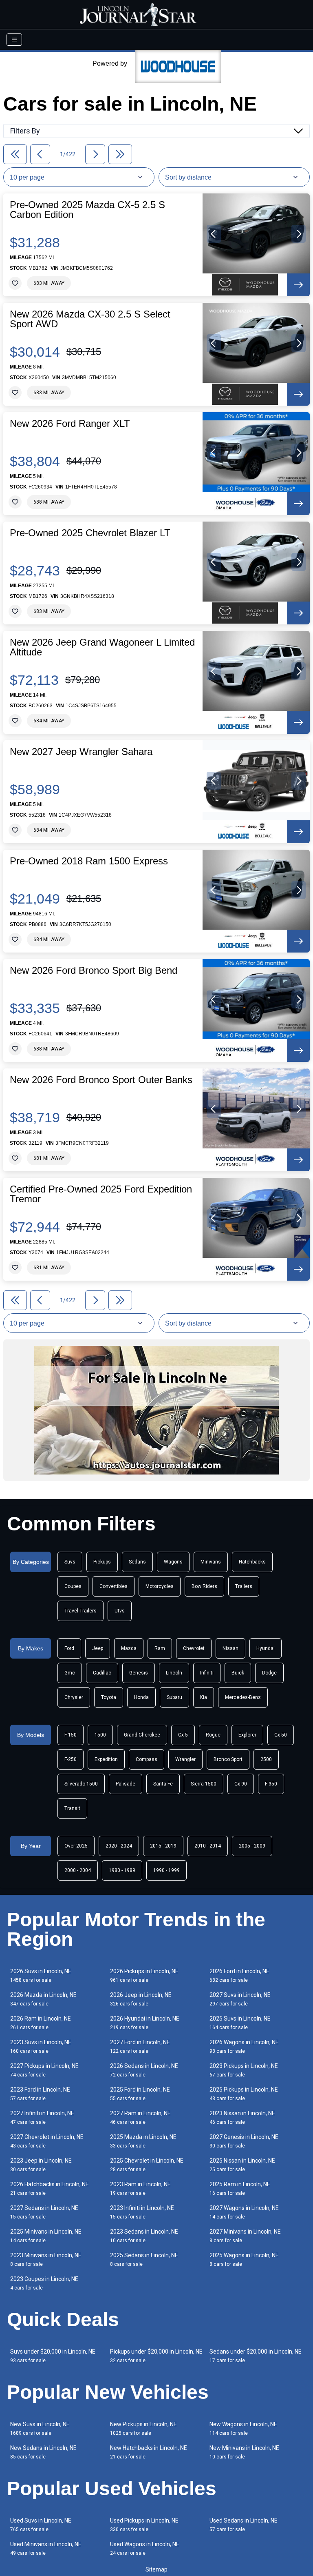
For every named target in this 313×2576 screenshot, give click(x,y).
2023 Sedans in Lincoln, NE (144, 2236)
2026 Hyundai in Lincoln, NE (145, 2023)
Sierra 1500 (204, 1784)
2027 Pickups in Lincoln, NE (44, 2070)
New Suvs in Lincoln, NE (40, 2428)
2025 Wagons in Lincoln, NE (244, 2260)
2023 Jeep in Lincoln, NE (41, 2165)
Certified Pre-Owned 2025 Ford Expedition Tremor (101, 1194)
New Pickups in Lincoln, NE (143, 2428)
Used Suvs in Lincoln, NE (41, 2525)
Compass (147, 1759)
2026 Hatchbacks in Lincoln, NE (50, 2188)
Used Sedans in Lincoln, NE (244, 2525)
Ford (69, 1648)
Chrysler (74, 1697)
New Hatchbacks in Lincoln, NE (149, 2452)
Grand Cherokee (142, 1735)
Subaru (174, 1697)
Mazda (129, 1648)
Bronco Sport (228, 1759)
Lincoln (174, 1673)
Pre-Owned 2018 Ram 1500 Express (89, 861)
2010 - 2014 (208, 1846)
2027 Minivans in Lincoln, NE (245, 2236)
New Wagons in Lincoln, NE (243, 2428)
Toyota (109, 1697)
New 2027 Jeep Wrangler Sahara (81, 752)
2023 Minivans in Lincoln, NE (46, 2260)
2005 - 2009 (252, 1846)
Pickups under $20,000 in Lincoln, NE (156, 2356)
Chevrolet (194, 1648)
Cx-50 (281, 1735)
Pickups (102, 1562)
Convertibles (114, 1586)
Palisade (126, 1784)
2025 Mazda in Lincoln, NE (143, 2141)
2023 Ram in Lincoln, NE (140, 2188)
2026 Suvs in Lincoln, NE (41, 1975)
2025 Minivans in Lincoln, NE (46, 2236)
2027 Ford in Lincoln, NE (140, 2046)
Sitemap (156, 2569)
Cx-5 (183, 1735)
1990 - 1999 (166, 1870)
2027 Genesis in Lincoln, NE (244, 2141)
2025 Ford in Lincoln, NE (140, 2094)
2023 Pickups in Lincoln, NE (244, 2070)
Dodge (269, 1673)
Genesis (139, 1673)
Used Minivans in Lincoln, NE (46, 2548)
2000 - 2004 (78, 1870)
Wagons (173, 1562)
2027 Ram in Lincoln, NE (140, 2117)
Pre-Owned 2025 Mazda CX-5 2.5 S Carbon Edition (87, 210)
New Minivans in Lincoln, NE (244, 2452)
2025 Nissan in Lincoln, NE (242, 2165)
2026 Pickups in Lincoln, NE (144, 1975)
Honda (141, 1697)
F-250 (71, 1759)
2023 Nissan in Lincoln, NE (242, 2117)
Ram (160, 1648)
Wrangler (185, 1759)
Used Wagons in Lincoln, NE (145, 2548)
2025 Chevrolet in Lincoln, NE (147, 2165)
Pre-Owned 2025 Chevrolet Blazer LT (90, 533)
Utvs (120, 1611)
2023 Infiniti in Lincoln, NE (142, 2212)
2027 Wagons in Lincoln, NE (244, 2212)
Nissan (230, 1648)
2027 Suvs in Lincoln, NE (240, 1999)
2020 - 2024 (119, 1846)
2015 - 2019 (163, 1846)
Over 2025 (76, 1846)
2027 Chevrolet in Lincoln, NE (47, 2141)
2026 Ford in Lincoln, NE (239, 1975)
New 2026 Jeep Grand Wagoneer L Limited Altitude (102, 647)
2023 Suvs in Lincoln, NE (41, 2046)
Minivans (211, 1562)
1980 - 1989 (122, 1870)
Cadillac (102, 1673)
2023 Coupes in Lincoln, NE (44, 2283)
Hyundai (266, 1648)
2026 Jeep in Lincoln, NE (141, 1999)
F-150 (71, 1735)
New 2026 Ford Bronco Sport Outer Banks (101, 1080)
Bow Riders (204, 1586)
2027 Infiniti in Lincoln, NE (42, 2117)
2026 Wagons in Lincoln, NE (244, 2046)
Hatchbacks (252, 1562)
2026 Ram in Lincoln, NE (41, 2023)
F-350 (271, 1784)
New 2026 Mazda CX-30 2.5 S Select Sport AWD (90, 319)
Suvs (70, 1562)
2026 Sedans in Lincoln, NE (144, 2070)
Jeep (98, 1648)
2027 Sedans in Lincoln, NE (44, 2212)
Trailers (244, 1586)
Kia (204, 1697)
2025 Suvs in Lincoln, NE (240, 2023)
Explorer (247, 1735)
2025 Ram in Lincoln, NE (240, 2188)
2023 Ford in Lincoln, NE (40, 2094)
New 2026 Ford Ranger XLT (70, 424)
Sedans (137, 1562)
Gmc (70, 1673)
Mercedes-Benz (243, 1697)
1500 (100, 1735)
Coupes (73, 1586)
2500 (266, 1759)
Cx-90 (241, 1784)
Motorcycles (160, 1586)
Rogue (213, 1735)
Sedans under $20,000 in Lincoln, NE (256, 2356)
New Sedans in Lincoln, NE (43, 2452)
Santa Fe (163, 1784)
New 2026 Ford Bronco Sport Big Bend (94, 970)
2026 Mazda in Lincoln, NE (43, 1999)
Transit (72, 1808)
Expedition (106, 1759)
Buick (238, 1673)
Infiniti (207, 1673)
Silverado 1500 (81, 1784)
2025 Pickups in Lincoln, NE (244, 2094)
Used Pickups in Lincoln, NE (144, 2525)
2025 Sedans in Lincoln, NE (144, 2260)
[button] (214, 234)
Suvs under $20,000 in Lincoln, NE (53, 2356)
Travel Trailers (80, 1611)
